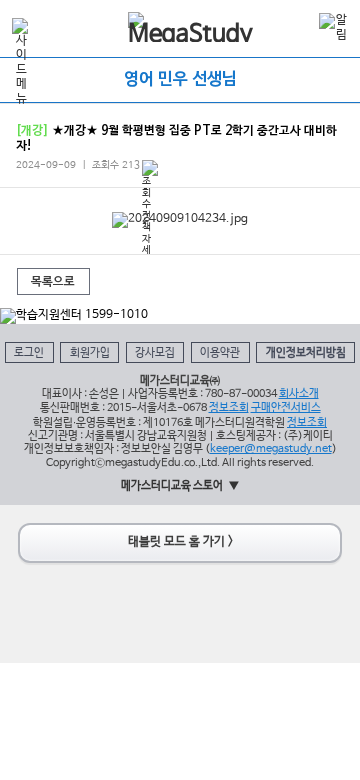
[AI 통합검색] (298, 26)
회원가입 (90, 353)
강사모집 (155, 353)
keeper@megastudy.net (271, 449)
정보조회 (229, 408)
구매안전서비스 (286, 408)
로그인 (29, 353)
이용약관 (220, 353)
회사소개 (299, 394)
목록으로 (53, 282)
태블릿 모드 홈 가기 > (180, 542)
